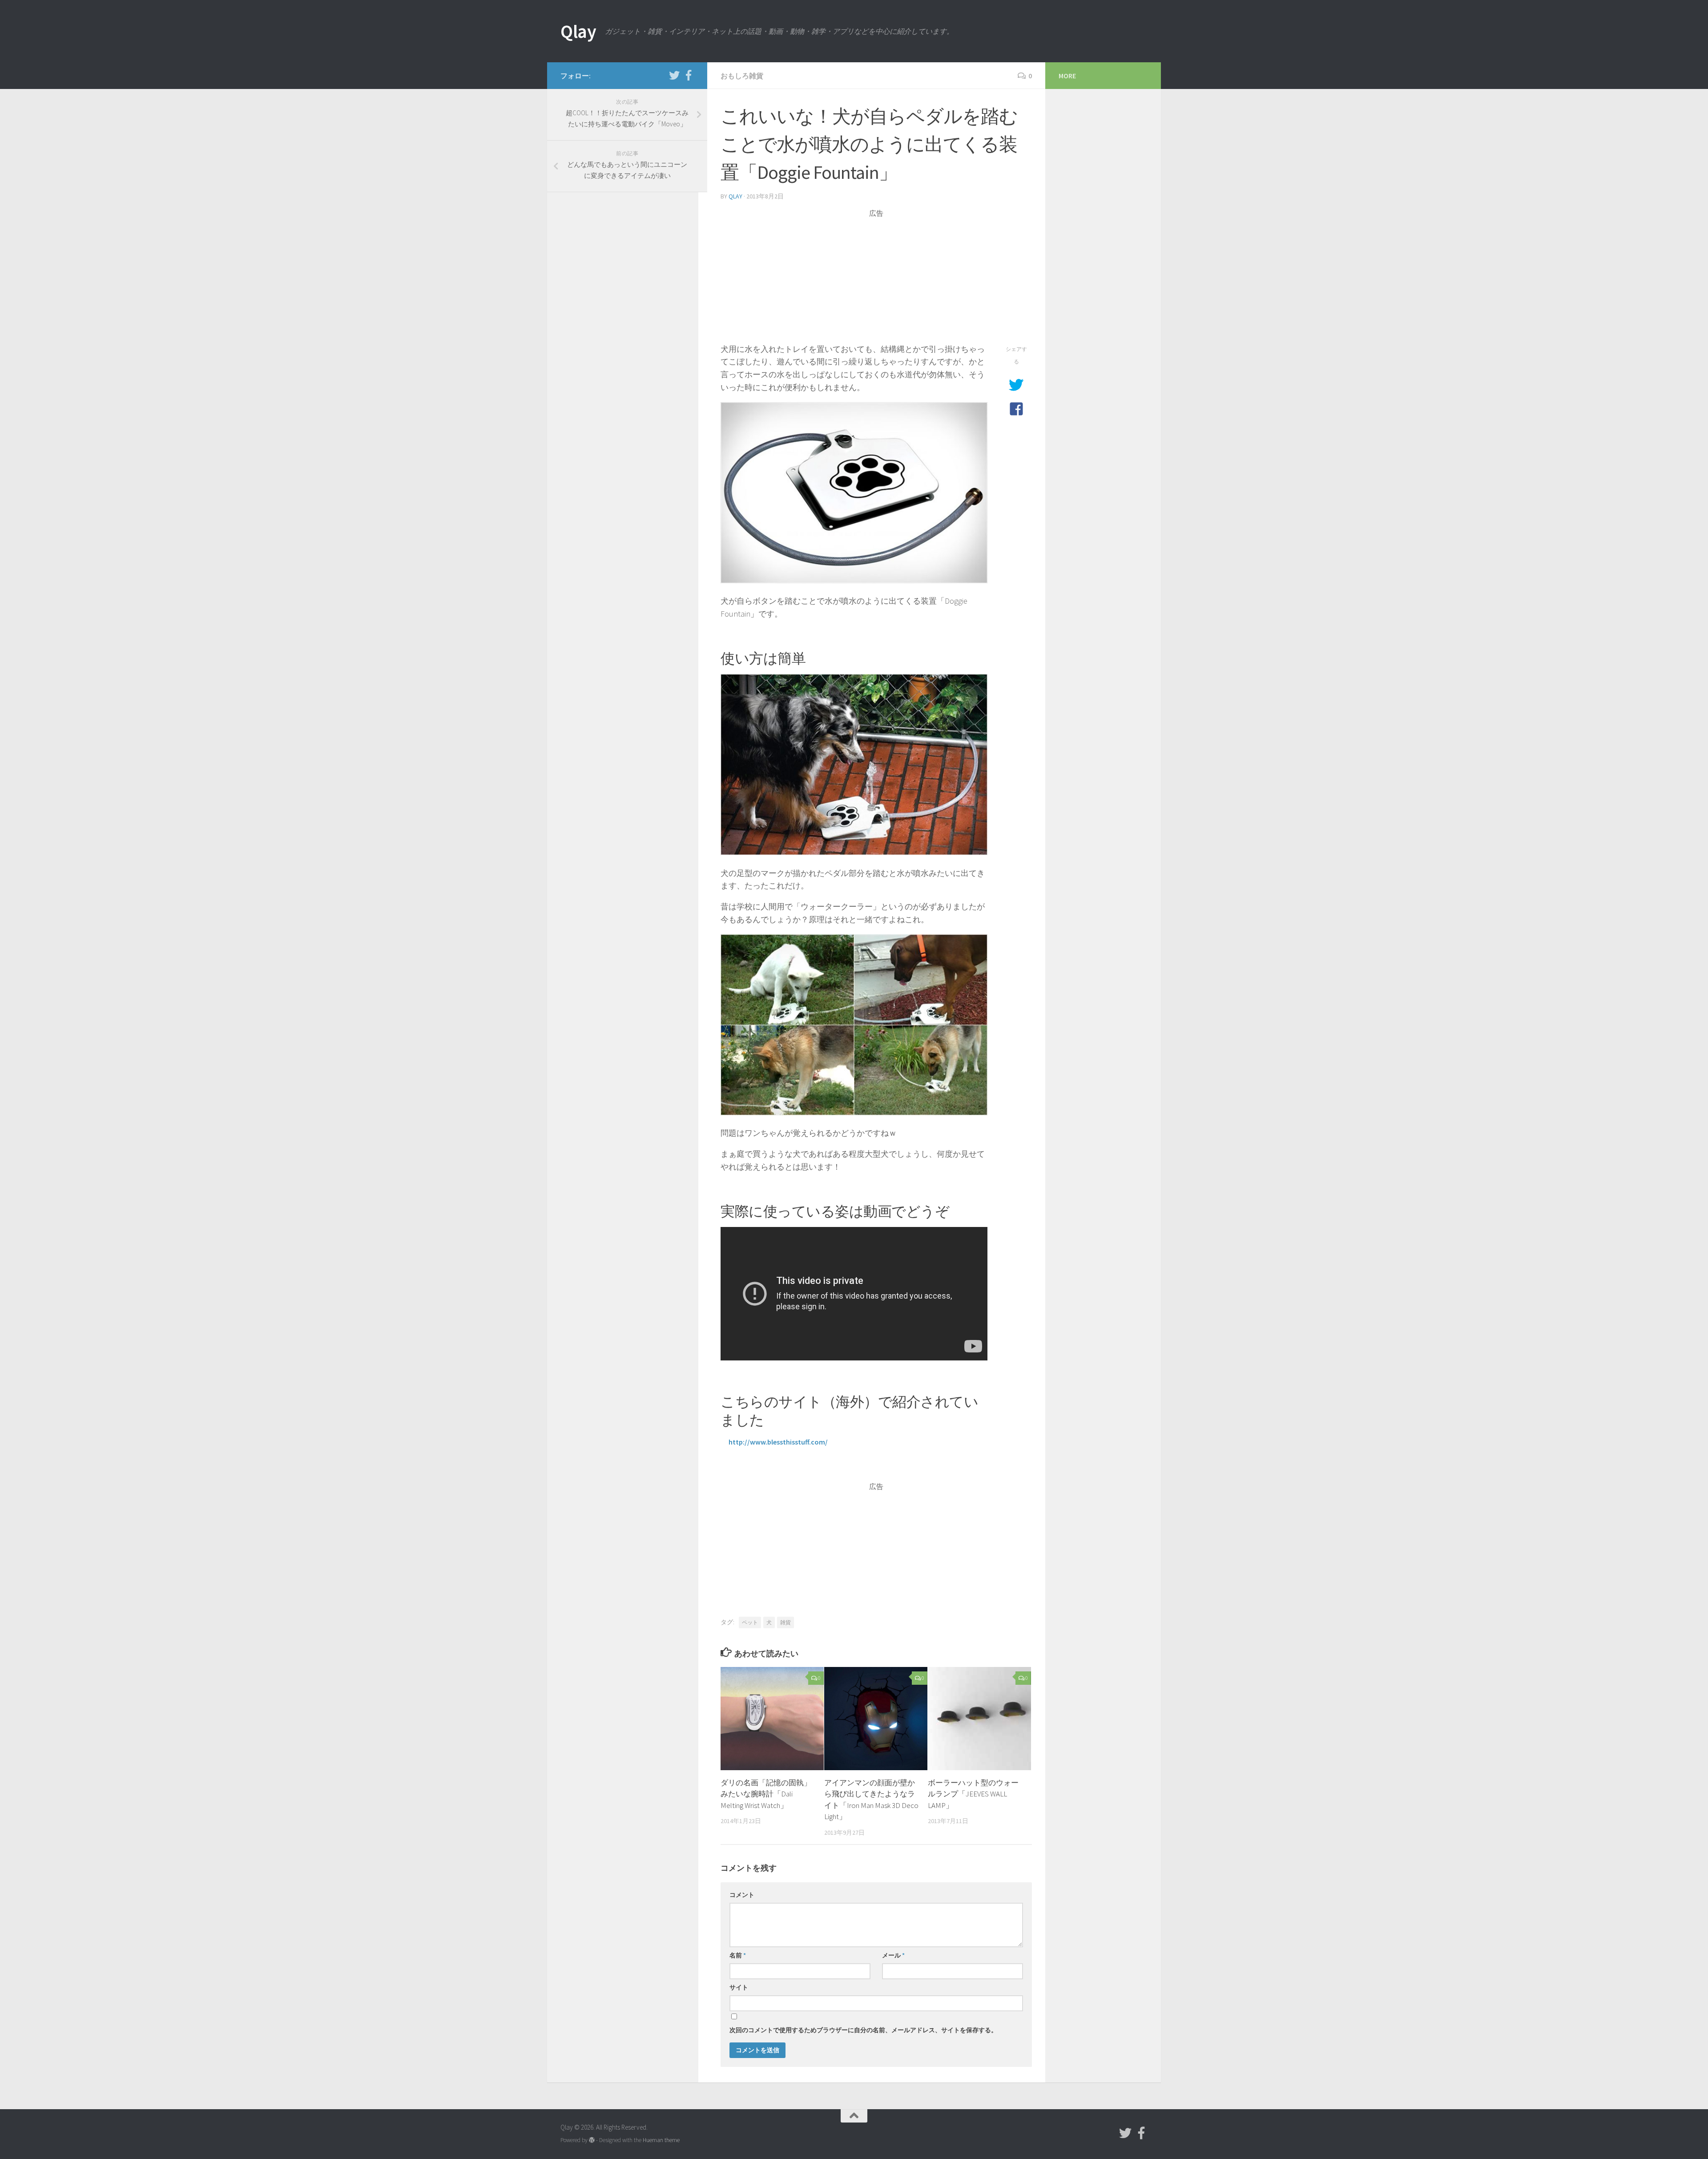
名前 (738, 1955)
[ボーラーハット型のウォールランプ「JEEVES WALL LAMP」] (979, 1719)
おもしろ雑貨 (742, 76)
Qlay (578, 31)
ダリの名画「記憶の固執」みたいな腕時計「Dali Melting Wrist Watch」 (766, 1794)
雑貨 (786, 1622)
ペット (750, 1622)
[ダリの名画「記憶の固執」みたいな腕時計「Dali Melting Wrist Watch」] (772, 1719)
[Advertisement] (876, 281)
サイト (739, 1987)
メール (893, 1955)
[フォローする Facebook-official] (689, 75)
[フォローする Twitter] (674, 75)
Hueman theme (661, 2140)
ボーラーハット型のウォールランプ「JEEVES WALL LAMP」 (973, 1794)
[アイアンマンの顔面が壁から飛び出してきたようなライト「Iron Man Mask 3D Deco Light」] (876, 1719)
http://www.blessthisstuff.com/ (778, 1442)
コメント (742, 1895)
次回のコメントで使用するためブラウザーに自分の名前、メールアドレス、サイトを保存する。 (863, 2030)
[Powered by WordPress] (592, 2140)
